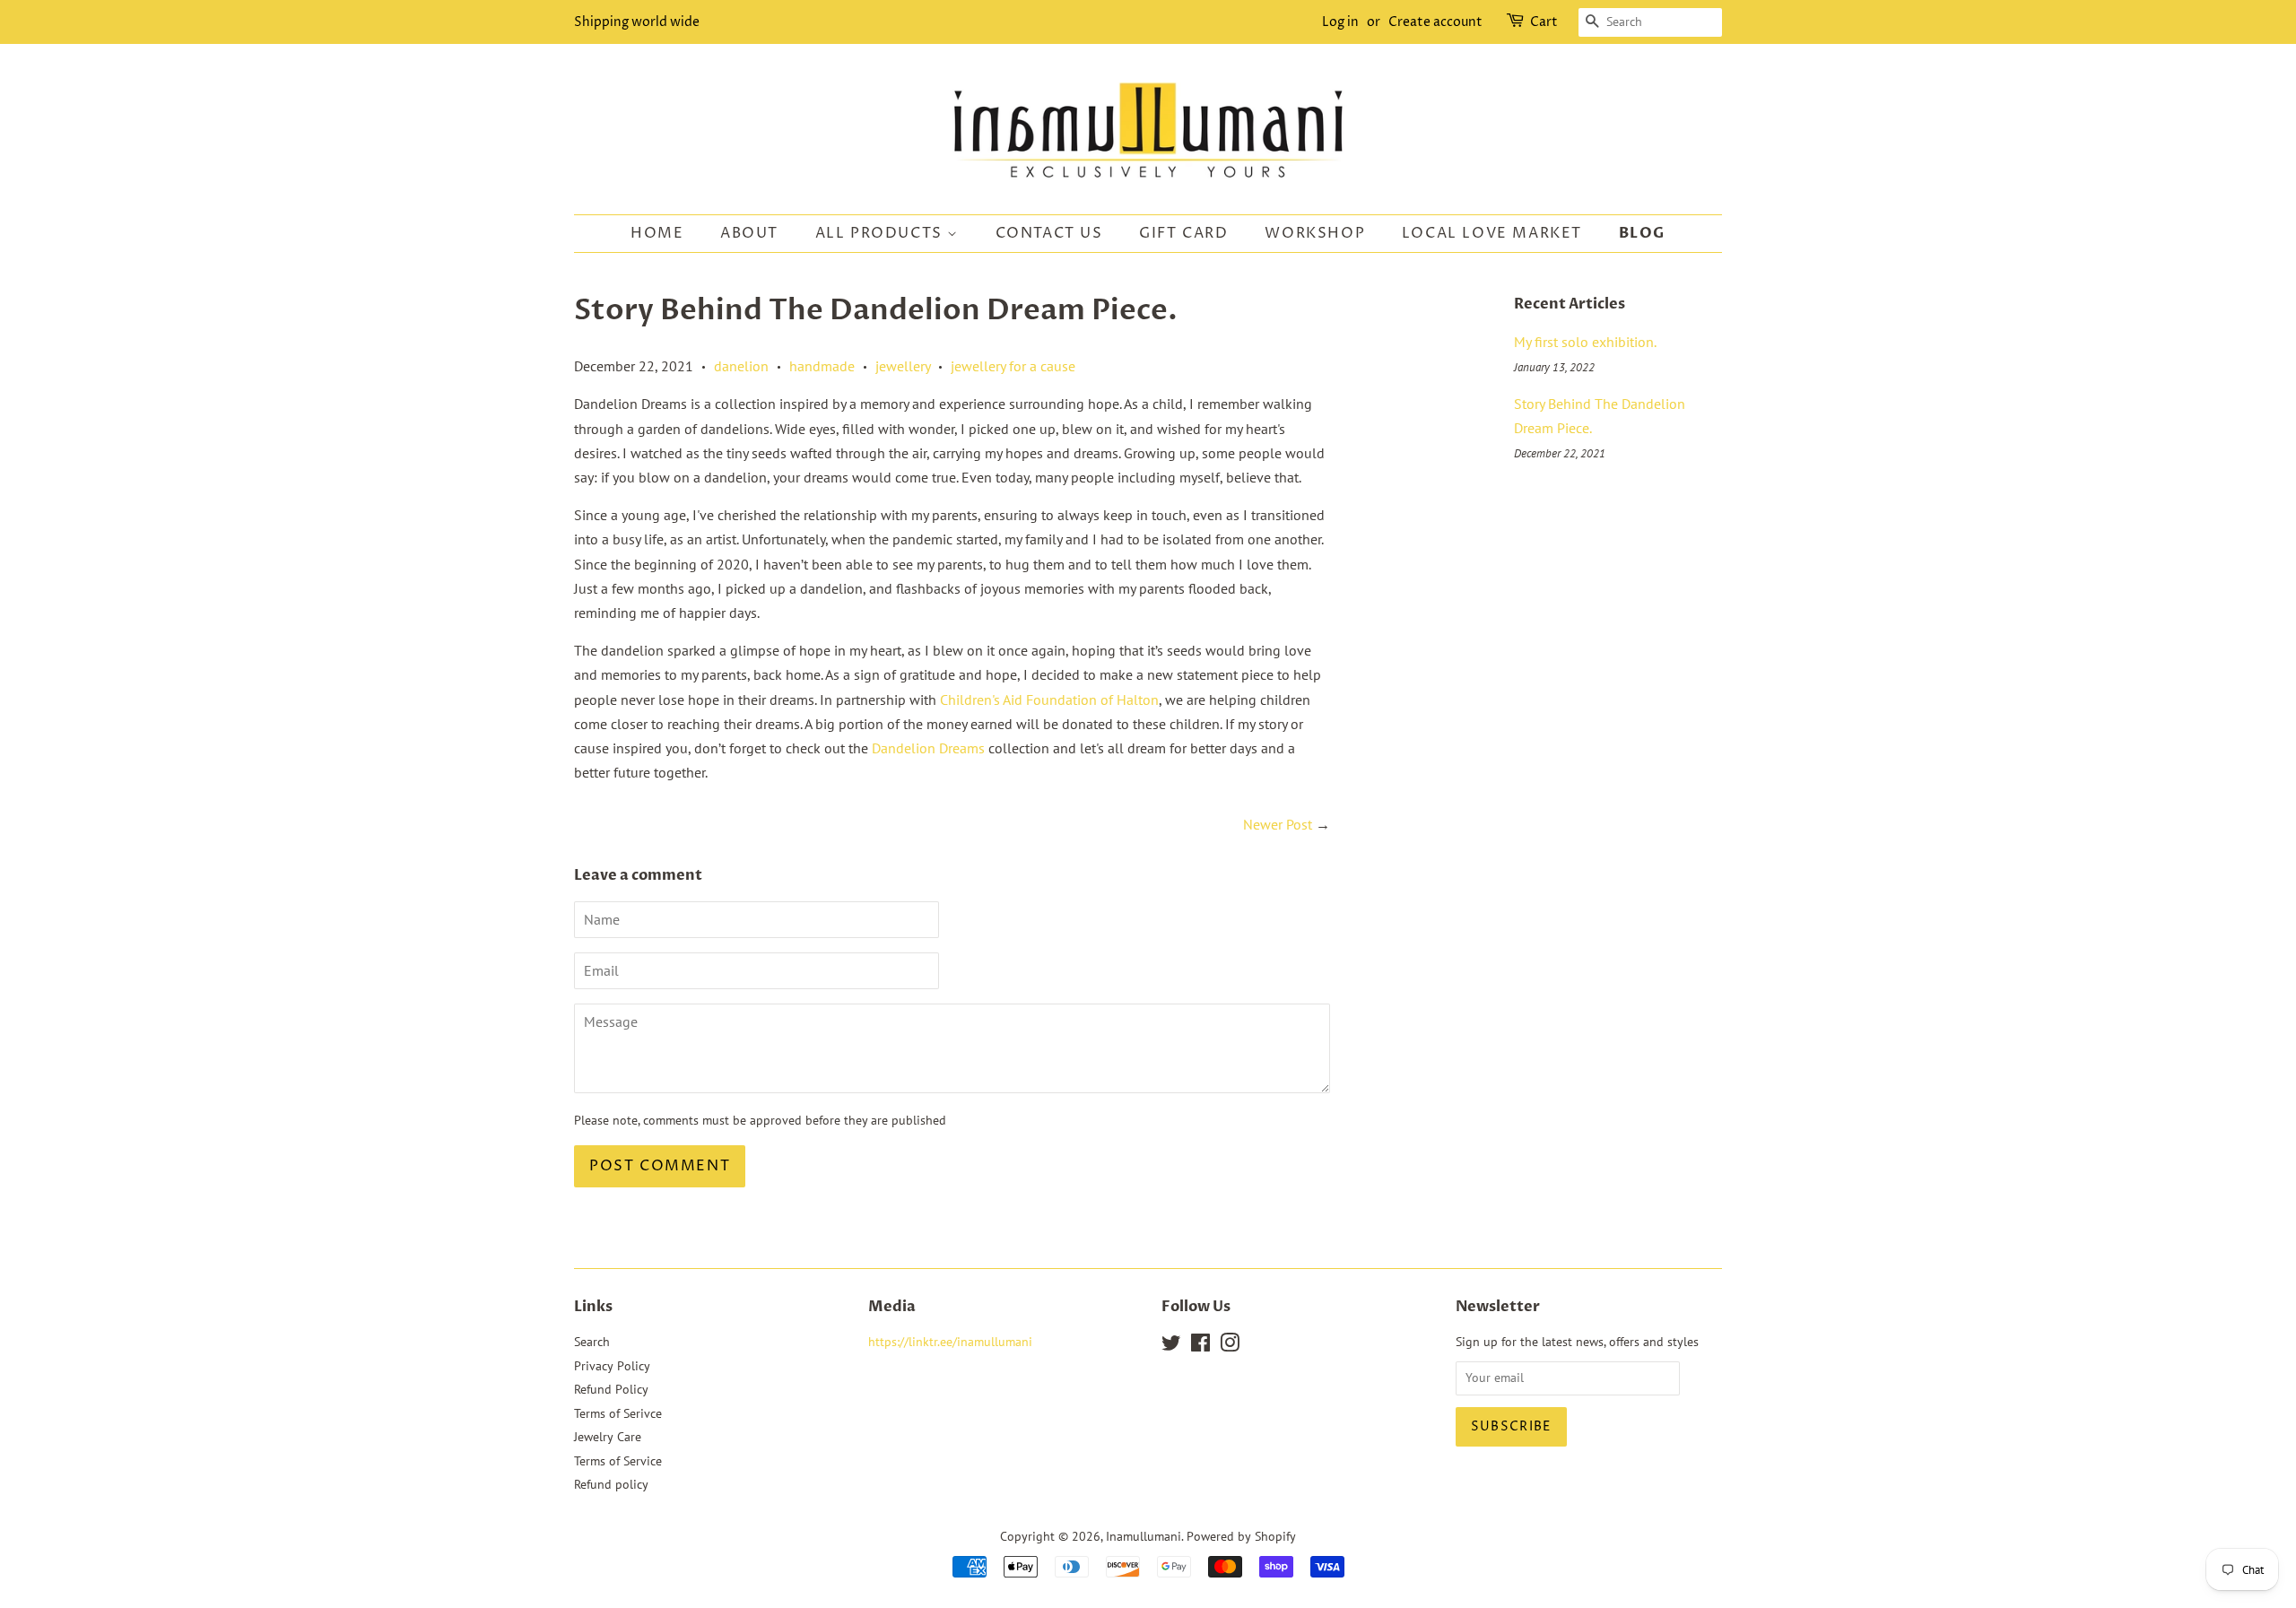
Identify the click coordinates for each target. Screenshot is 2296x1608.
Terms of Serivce (618, 1413)
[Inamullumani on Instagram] (1230, 1346)
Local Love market (1492, 233)
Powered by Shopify (1241, 1536)
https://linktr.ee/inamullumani (950, 1342)
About (749, 233)
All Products (882, 233)
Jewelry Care (608, 1437)
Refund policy (611, 1484)
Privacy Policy (612, 1366)
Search (592, 1342)
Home (657, 233)
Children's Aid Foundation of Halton (1049, 700)
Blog (1642, 233)
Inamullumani (1144, 1536)
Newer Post (1278, 824)
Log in (1340, 22)
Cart (1544, 22)
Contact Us (1049, 233)
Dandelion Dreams (928, 748)
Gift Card (1183, 233)
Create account (1435, 22)
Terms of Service (618, 1461)
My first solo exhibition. (1585, 342)
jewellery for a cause (1013, 366)
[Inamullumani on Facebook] (1200, 1346)
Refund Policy (611, 1389)
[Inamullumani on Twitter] (1171, 1346)
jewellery (903, 366)
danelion (741, 366)
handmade (822, 366)
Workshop (1315, 233)
